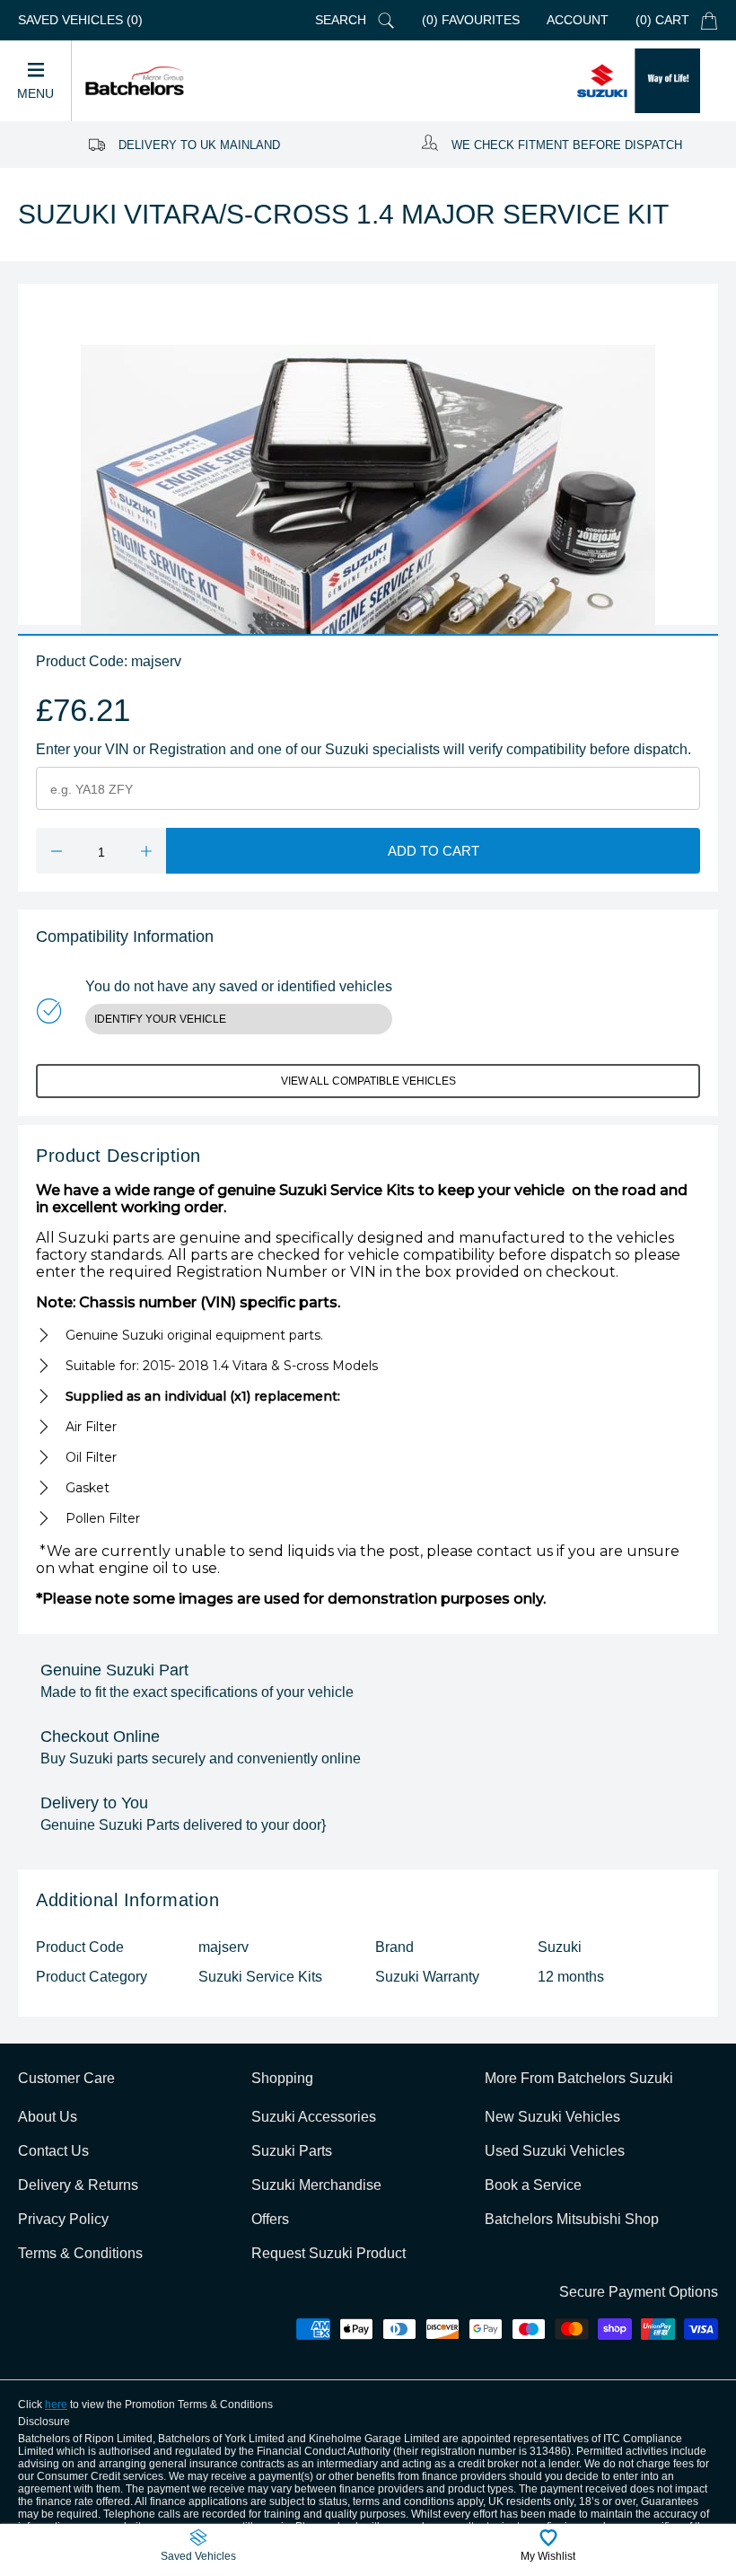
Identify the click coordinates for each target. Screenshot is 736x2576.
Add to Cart (434, 851)
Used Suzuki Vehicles (555, 2151)
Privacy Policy (63, 2219)
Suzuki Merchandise (316, 2185)
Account (578, 20)
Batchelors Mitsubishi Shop (572, 2219)
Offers (270, 2219)
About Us (48, 2117)
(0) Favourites (471, 20)
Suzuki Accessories (314, 2117)
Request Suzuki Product (329, 2253)
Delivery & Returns (78, 2185)
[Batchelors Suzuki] (135, 80)
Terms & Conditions (80, 2253)
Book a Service (533, 2185)
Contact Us (53, 2151)
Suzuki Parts (292, 2151)
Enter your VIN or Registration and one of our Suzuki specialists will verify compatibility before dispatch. (364, 749)
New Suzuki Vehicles (552, 2117)
